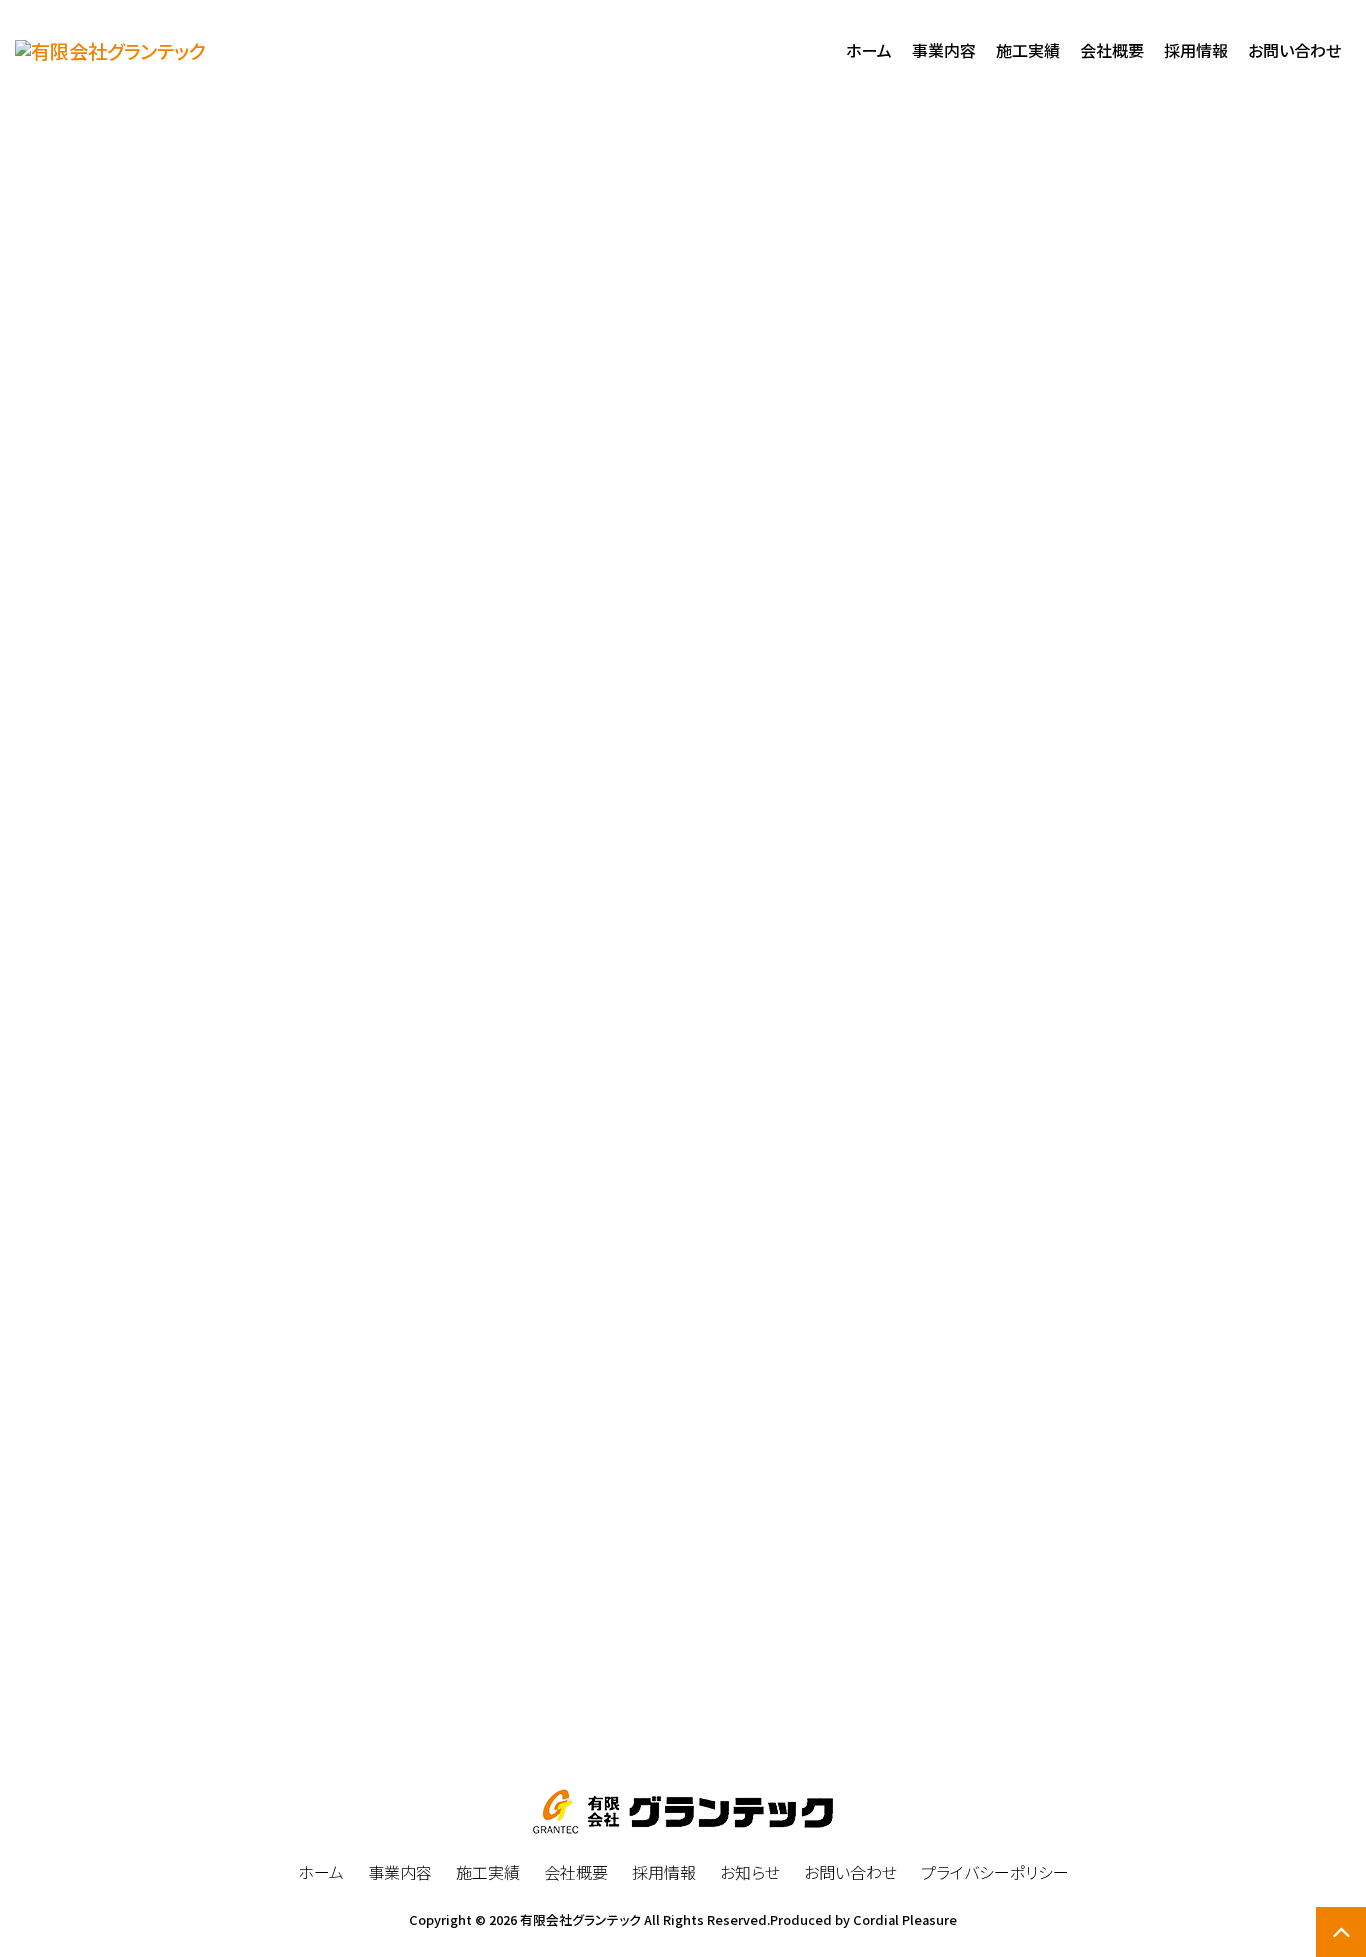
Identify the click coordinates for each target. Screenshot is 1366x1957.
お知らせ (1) (1060, 553)
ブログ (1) (1052, 600)
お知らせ (1206, 403)
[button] (683, 1658)
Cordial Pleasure (905, 1919)
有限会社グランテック (580, 1919)
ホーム (1139, 403)
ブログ (170, 559)
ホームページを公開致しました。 (222, 502)
